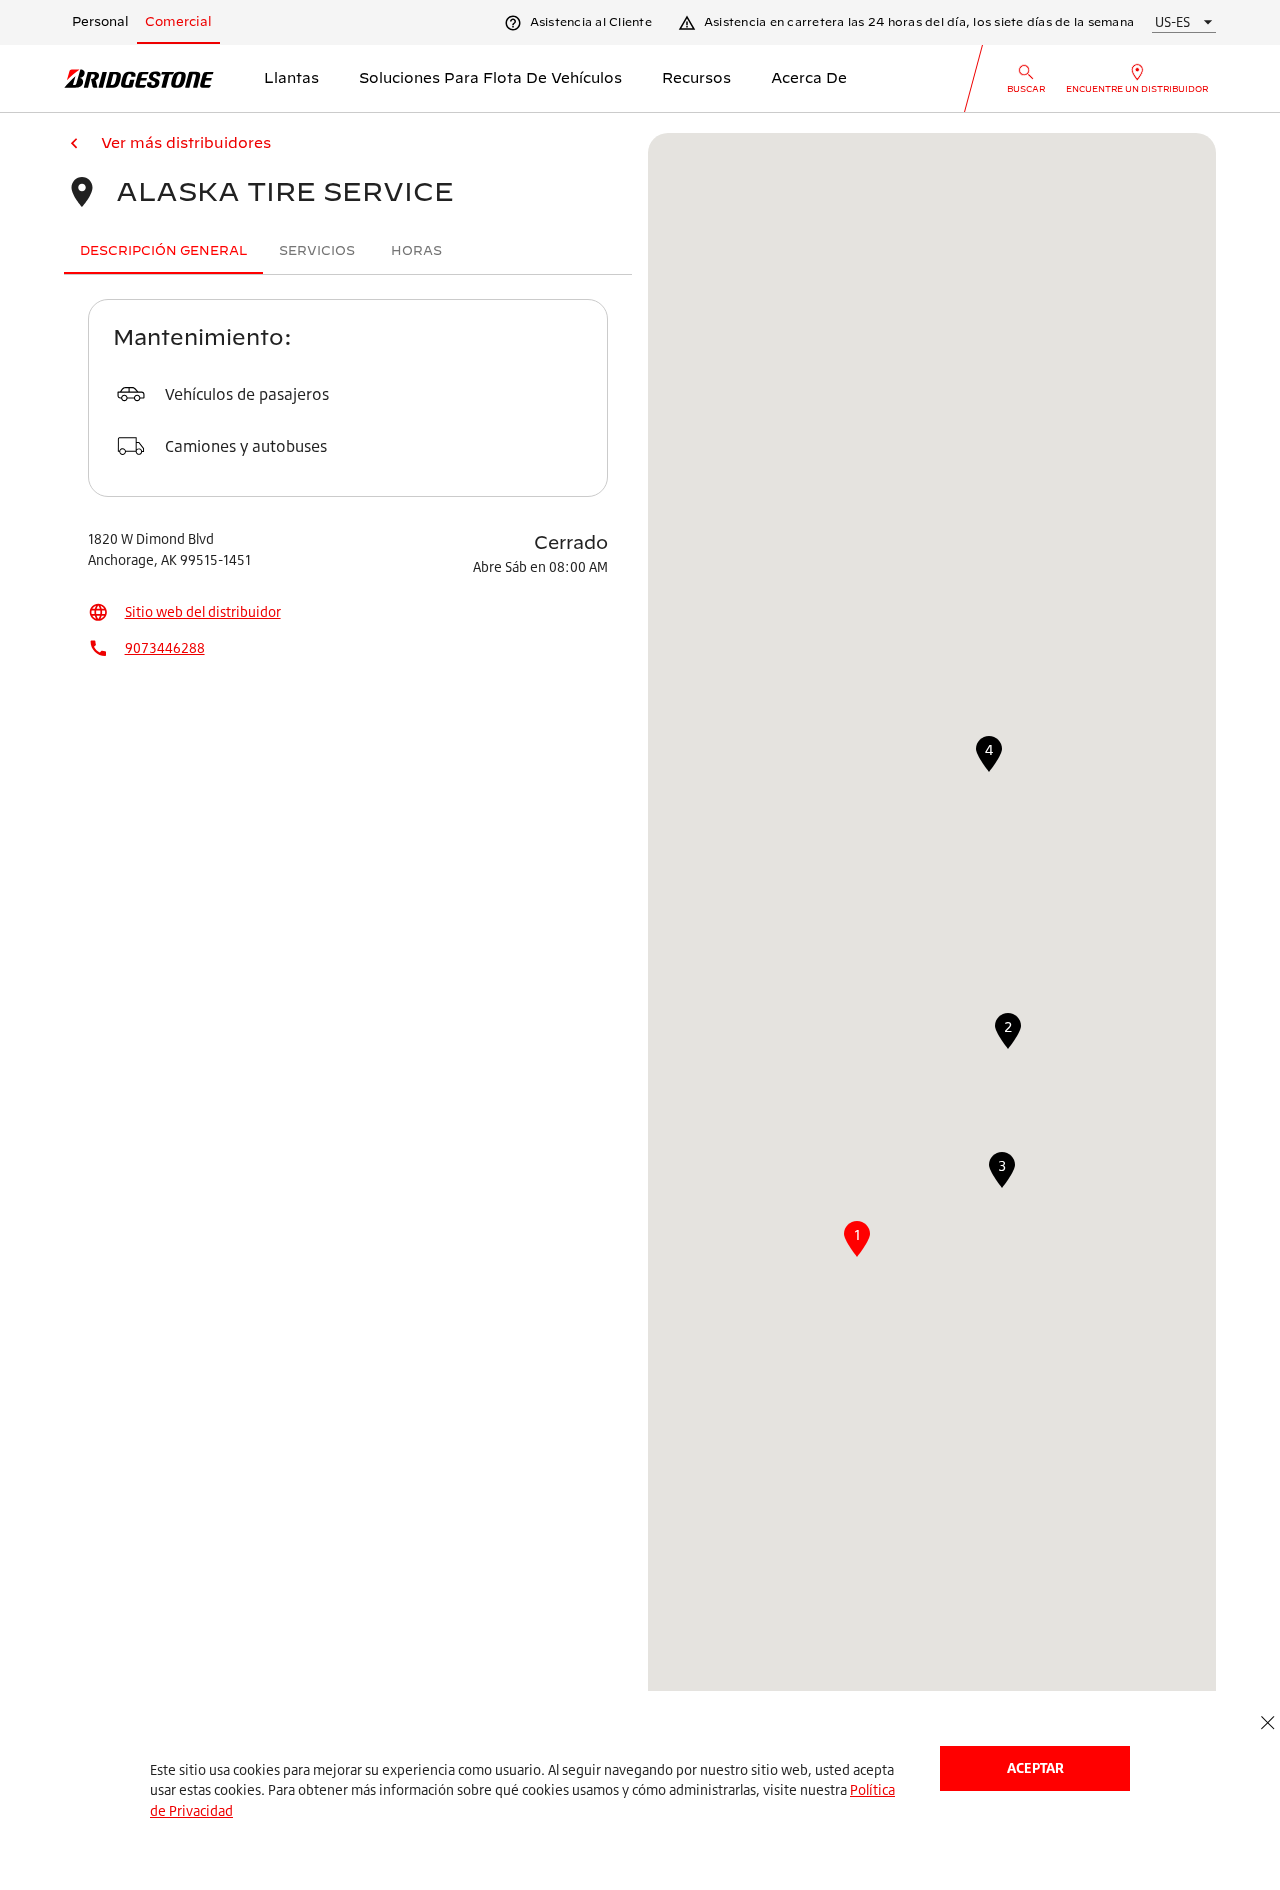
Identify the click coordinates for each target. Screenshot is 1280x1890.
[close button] (1267, 1723)
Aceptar (1035, 1767)
